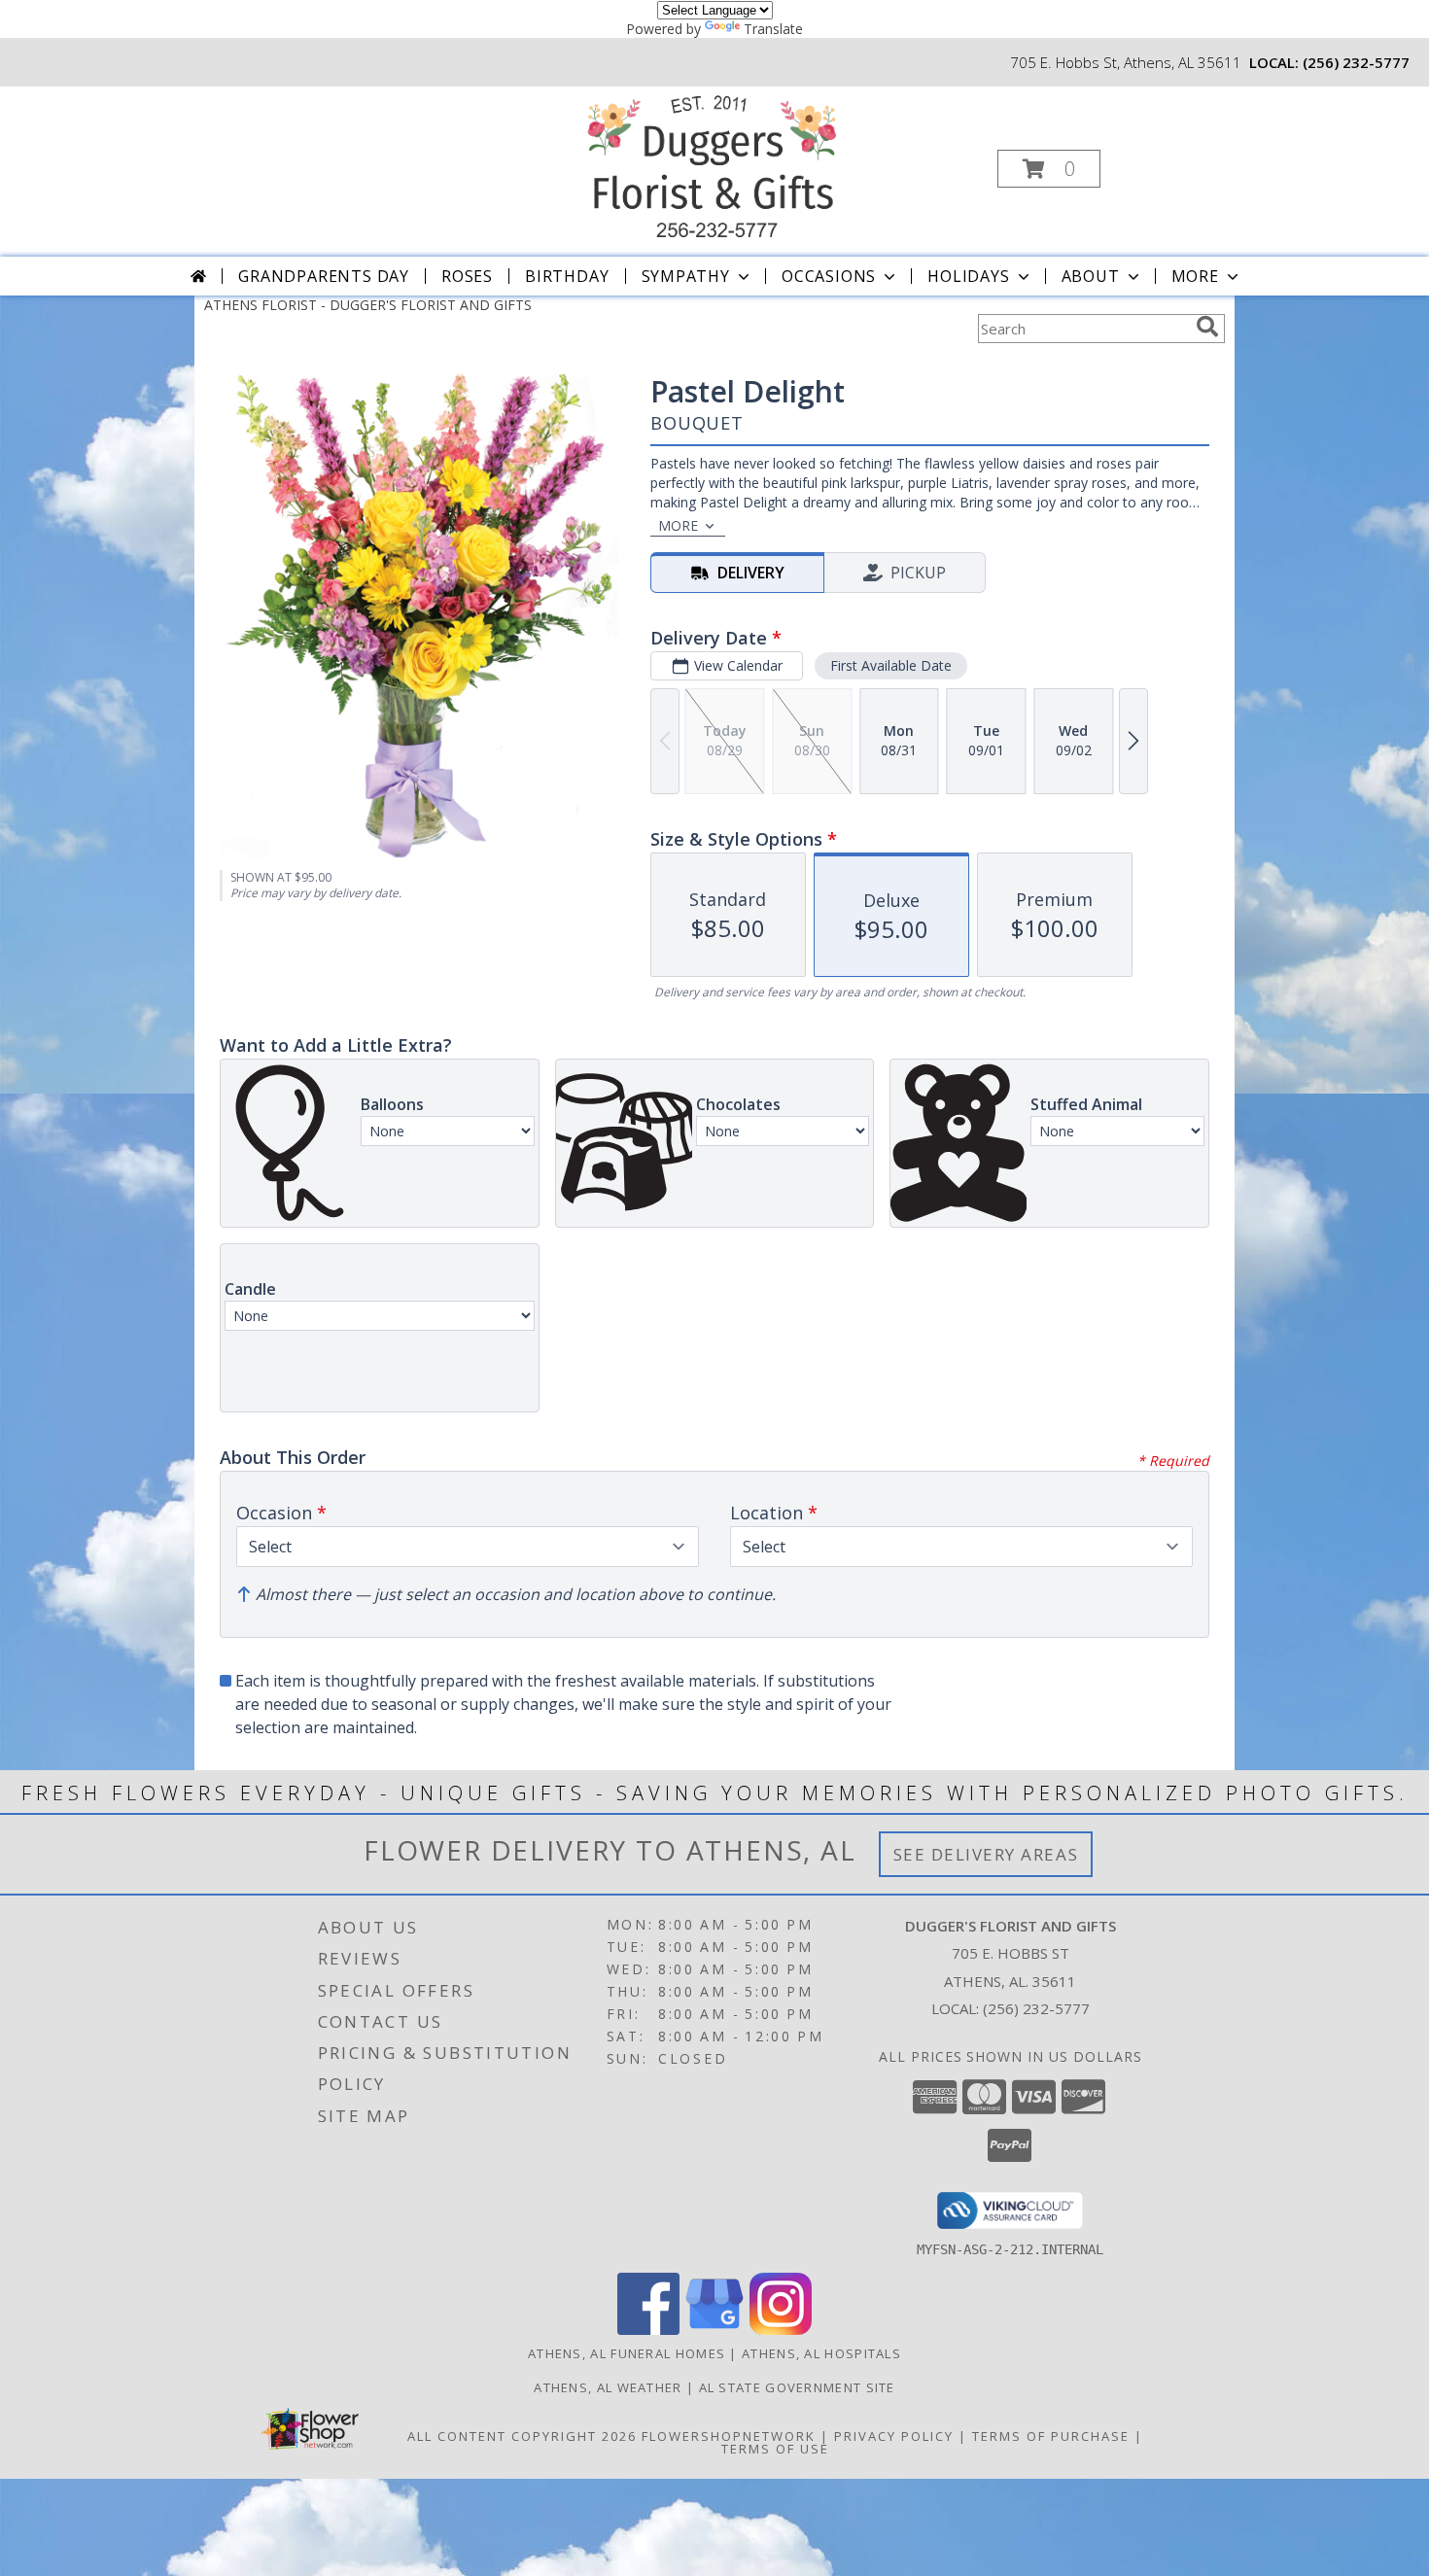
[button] (1049, 169)
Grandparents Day (324, 276)
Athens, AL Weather (608, 2387)
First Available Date (891, 665)
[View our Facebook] (648, 2330)
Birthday (567, 276)
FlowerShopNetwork (729, 2436)
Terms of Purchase (1051, 2436)
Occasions (829, 276)
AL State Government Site (797, 2387)
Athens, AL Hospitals (821, 2353)
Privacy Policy (894, 2436)
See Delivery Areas (986, 1854)
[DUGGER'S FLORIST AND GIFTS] (713, 163)
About (1091, 276)
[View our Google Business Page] (714, 2330)
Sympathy (686, 276)
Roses (467, 276)
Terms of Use (775, 2449)
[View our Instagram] (781, 2330)
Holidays (968, 276)
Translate (773, 29)
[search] (1207, 327)
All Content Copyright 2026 (522, 2436)
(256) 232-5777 (1356, 62)
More (1195, 276)
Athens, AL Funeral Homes (627, 2353)
